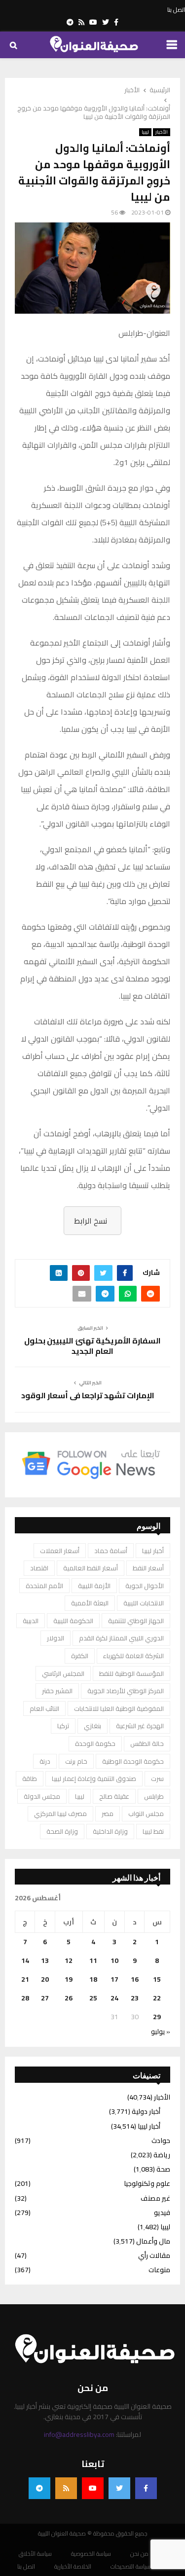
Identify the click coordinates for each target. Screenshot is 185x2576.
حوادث (161, 2141)
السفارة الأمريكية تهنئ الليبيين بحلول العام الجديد (92, 1346)
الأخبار (162, 132)
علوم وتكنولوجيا (147, 2183)
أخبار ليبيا (153, 1551)
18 (93, 1979)
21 (25, 1979)
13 (45, 1960)
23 (135, 1998)
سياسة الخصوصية (91, 2554)
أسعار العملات (60, 1551)
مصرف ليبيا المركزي (60, 1814)
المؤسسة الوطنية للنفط (131, 1673)
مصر (108, 1814)
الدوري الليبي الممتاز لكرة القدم (121, 1638)
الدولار (55, 1638)
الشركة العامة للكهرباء (133, 1656)
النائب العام (44, 1708)
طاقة (30, 1778)
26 (69, 1998)
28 (25, 1998)
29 (157, 2017)
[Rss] (66, 2488)
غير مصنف (155, 2198)
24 (114, 1998)
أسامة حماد (111, 1551)
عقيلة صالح (114, 1796)
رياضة (162, 2155)
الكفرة (80, 1656)
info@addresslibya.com (79, 2434)
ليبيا (145, 132)
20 (45, 1979)
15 (157, 1979)
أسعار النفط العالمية (91, 1568)
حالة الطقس (147, 1743)
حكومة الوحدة (95, 1743)
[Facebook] (146, 2488)
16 (135, 1979)
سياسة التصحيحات (130, 2567)
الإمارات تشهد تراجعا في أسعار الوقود (88, 1395)
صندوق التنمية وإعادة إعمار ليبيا (94, 1778)
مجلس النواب (146, 1814)
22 (157, 1998)
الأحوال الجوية (145, 1586)
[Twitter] (119, 2488)
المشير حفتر (57, 1691)
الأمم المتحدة (44, 1586)
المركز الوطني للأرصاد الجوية (126, 1691)
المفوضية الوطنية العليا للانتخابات (119, 1708)
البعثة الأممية (90, 1603)
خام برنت (76, 1761)
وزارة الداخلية (110, 1831)
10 (114, 1960)
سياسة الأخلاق (35, 2554)
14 (25, 1960)
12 (69, 1960)
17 (114, 1979)
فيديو (162, 2213)
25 (93, 1998)
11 (93, 1960)
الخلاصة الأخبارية (73, 2567)
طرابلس (154, 1796)
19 (69, 1979)
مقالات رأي (154, 2255)
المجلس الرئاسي (63, 1673)
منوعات (159, 2270)
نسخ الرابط (91, 1221)
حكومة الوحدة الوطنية (133, 1761)
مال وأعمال (153, 2241)
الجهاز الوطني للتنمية (136, 1621)
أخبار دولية (146, 2111)
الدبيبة (31, 1621)
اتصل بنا (176, 10)
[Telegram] (39, 2488)
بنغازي (92, 1726)
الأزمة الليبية (94, 1586)
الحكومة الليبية (73, 1621)
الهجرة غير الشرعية (140, 1726)
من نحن (139, 2554)
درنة (45, 1761)
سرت (157, 1778)
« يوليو (161, 2032)
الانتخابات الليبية (144, 1603)
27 (45, 1998)
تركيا (63, 1726)
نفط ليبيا (153, 1831)
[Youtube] (93, 2488)
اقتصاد (39, 1568)
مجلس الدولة (42, 1796)
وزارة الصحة (62, 1831)
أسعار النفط (148, 1568)
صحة (163, 2169)
